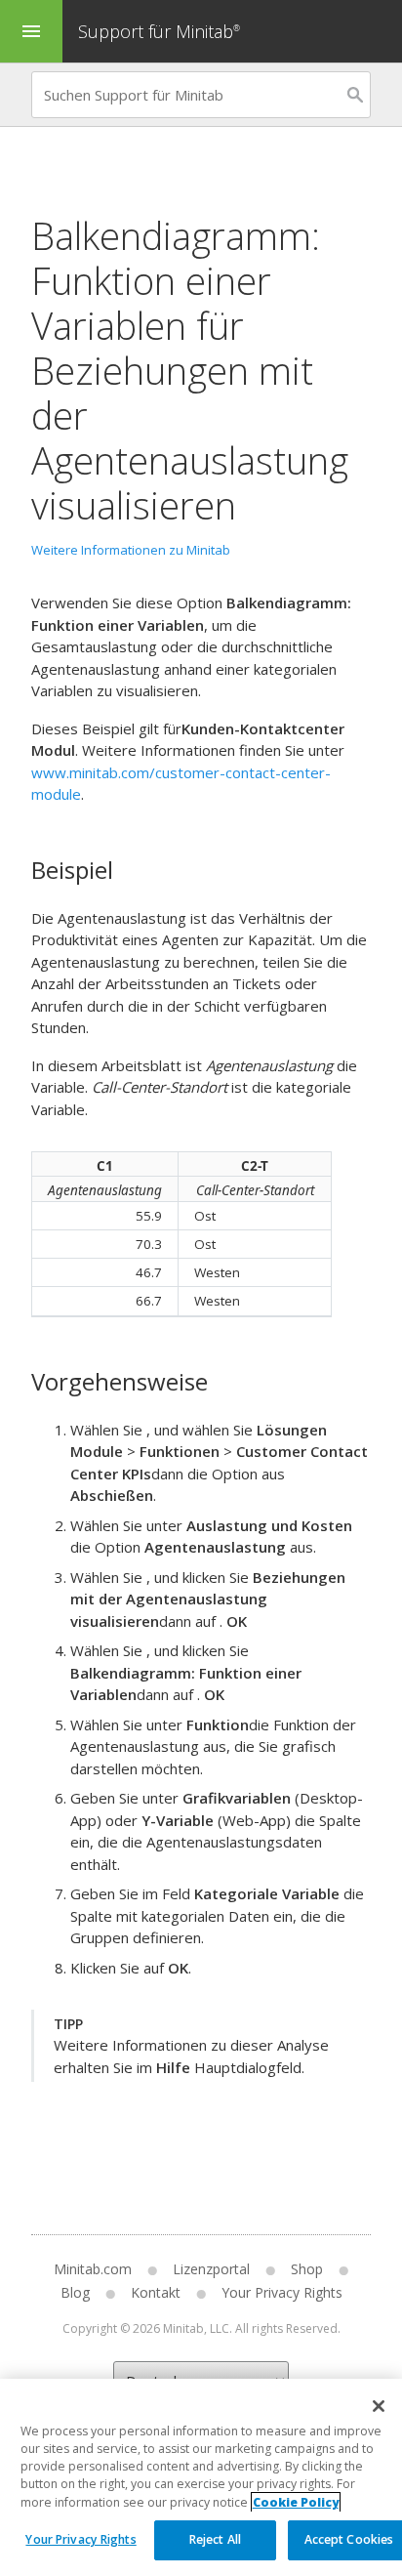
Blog (75, 2292)
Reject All (215, 2539)
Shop (307, 2269)
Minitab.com (93, 2269)
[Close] (379, 2406)
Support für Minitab (159, 31)
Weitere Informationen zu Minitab (131, 550)
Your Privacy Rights (80, 2539)
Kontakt (156, 2292)
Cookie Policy (296, 2502)
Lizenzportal (211, 2269)
